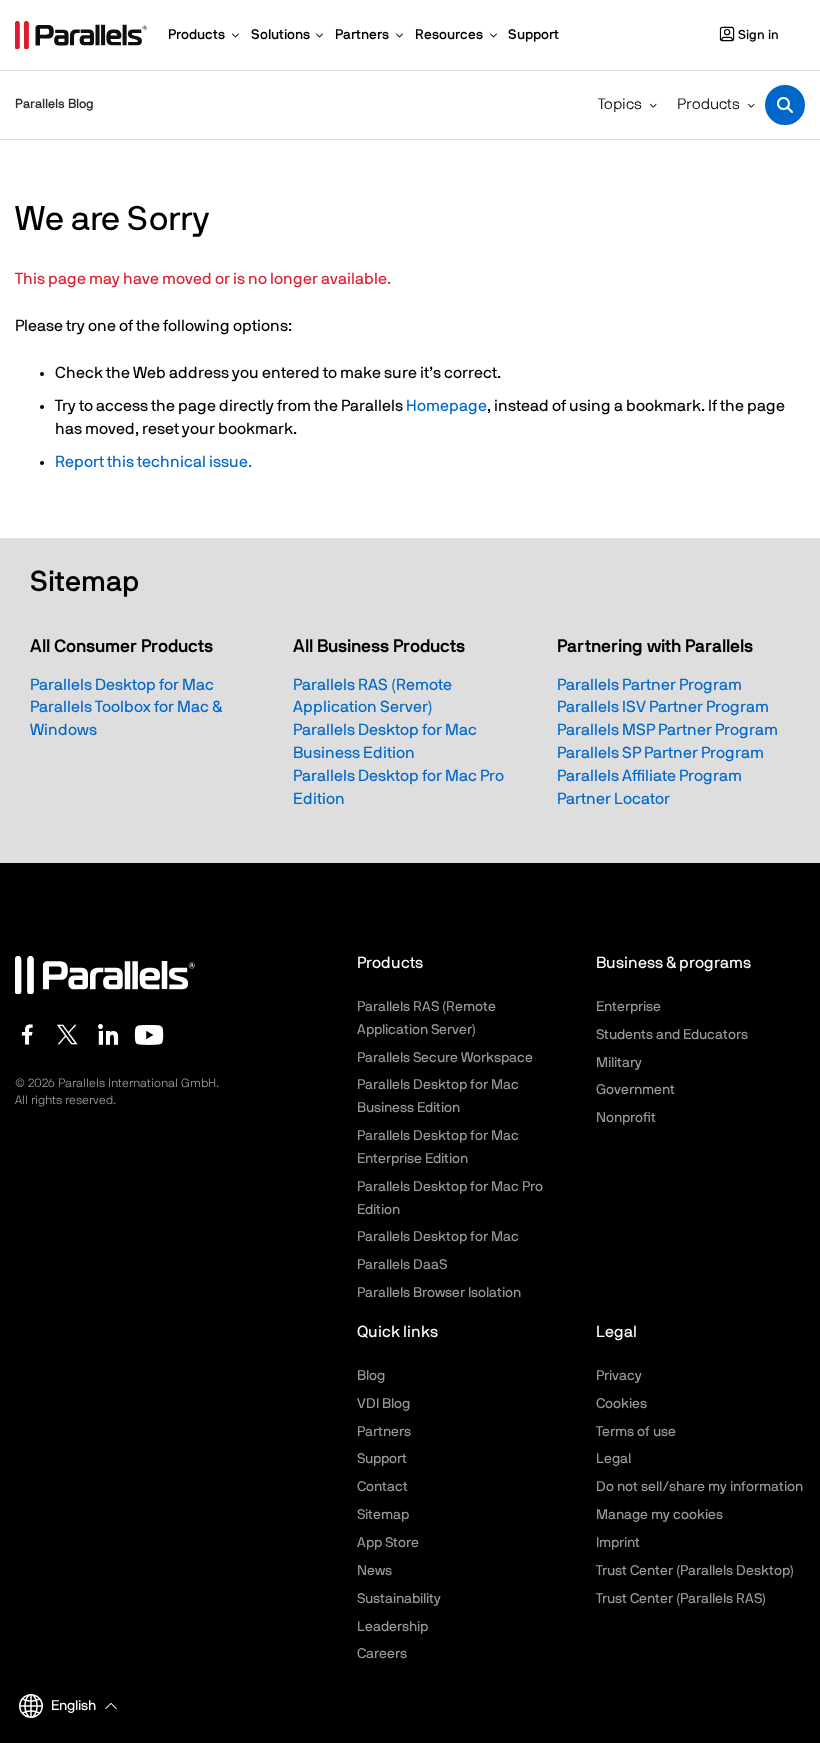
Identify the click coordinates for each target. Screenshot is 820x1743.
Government (635, 1090)
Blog (371, 1376)
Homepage (446, 406)
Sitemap (383, 1515)
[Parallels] (81, 35)
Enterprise (628, 1007)
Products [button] (708, 104)
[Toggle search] (785, 105)
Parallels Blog (54, 104)
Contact (382, 1487)
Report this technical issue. (153, 462)
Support (382, 1459)
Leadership (392, 1627)
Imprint (618, 1543)
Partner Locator (613, 799)
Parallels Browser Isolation (439, 1293)
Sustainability (399, 1599)
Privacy (619, 1376)
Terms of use (636, 1432)
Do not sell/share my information (699, 1487)
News (374, 1571)
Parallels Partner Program (649, 685)
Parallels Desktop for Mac (122, 685)
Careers (382, 1654)
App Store (388, 1543)
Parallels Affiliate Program (649, 776)
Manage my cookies (659, 1515)
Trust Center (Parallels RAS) (681, 1599)
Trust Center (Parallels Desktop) (695, 1571)
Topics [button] (620, 104)
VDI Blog (383, 1404)
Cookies (621, 1404)
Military (619, 1063)
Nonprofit (626, 1118)
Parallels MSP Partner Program (667, 730)
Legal (613, 1459)
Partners (384, 1432)
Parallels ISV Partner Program (663, 707)
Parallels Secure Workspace (445, 1058)
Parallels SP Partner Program (660, 753)
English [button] (73, 1706)
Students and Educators (672, 1035)
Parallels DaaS (402, 1265)
